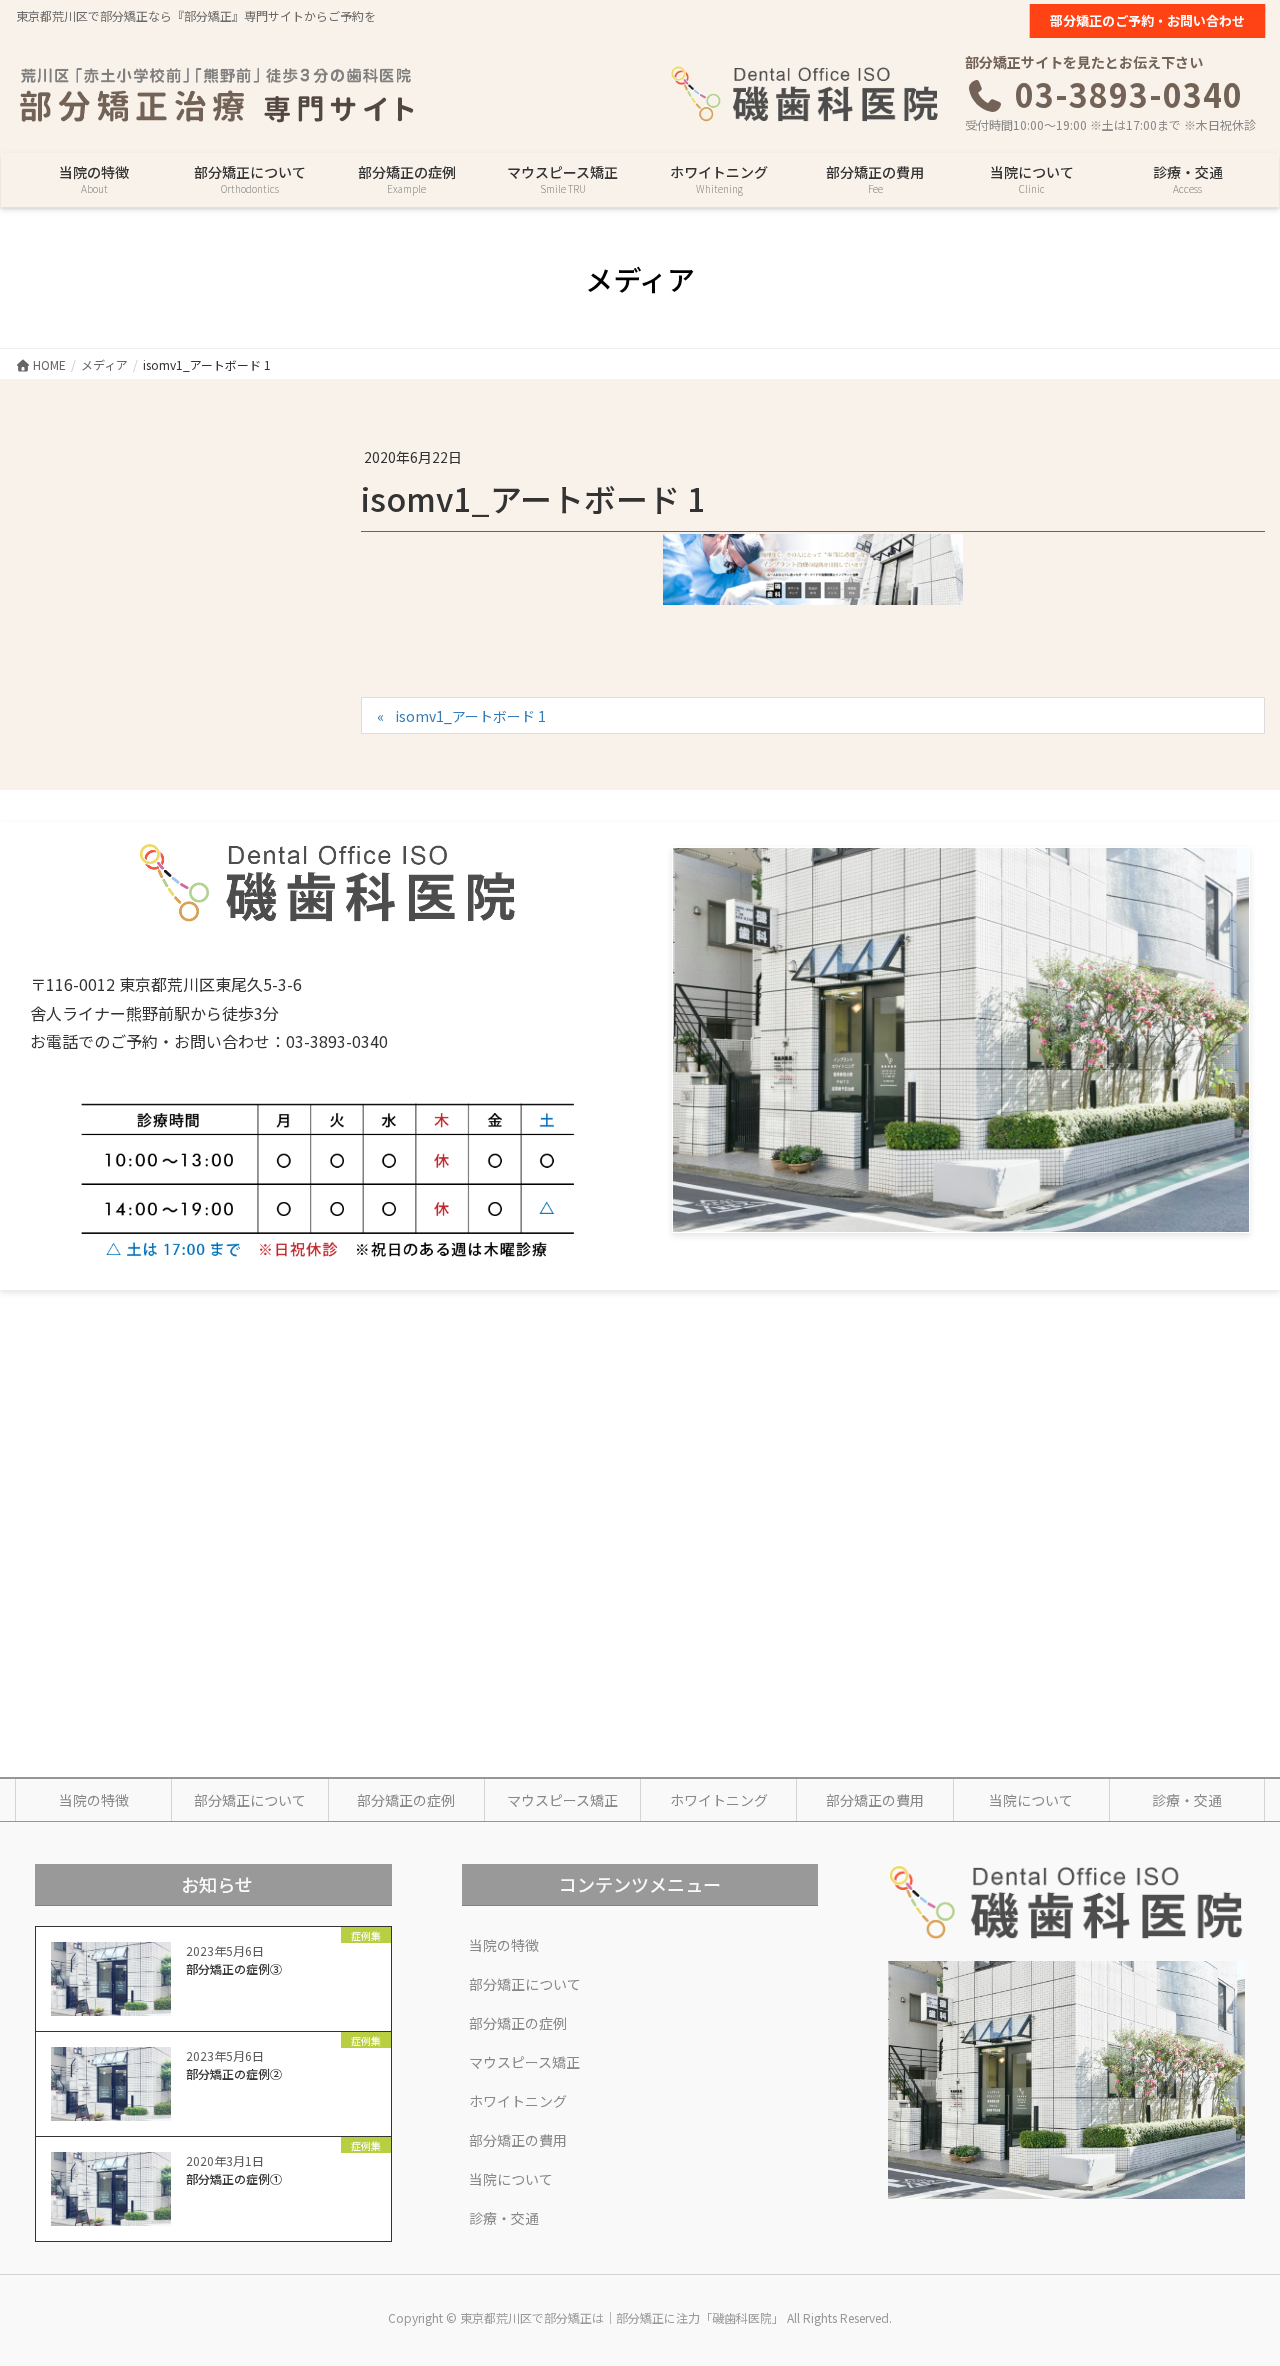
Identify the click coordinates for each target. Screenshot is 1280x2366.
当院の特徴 (94, 1800)
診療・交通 (1187, 1800)
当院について (1031, 1800)
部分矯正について (250, 1800)
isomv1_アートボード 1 (470, 716)
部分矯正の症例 (406, 1800)
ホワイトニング (719, 1800)
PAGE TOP (1233, 2276)
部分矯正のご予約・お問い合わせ (1147, 20)
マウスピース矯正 (562, 1800)
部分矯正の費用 (875, 1800)
